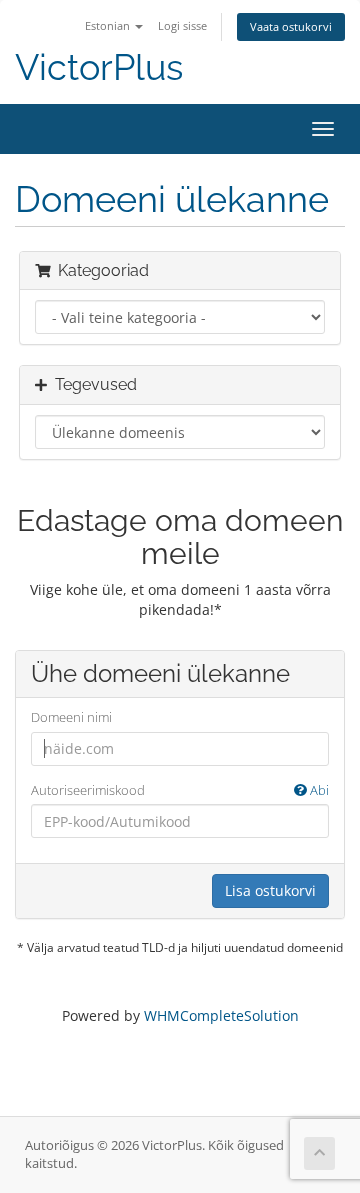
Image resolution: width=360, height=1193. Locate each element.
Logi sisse (182, 25)
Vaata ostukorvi (291, 26)
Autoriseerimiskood (180, 790)
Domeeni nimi (71, 717)
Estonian (109, 25)
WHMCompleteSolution (221, 1015)
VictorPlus (99, 67)
